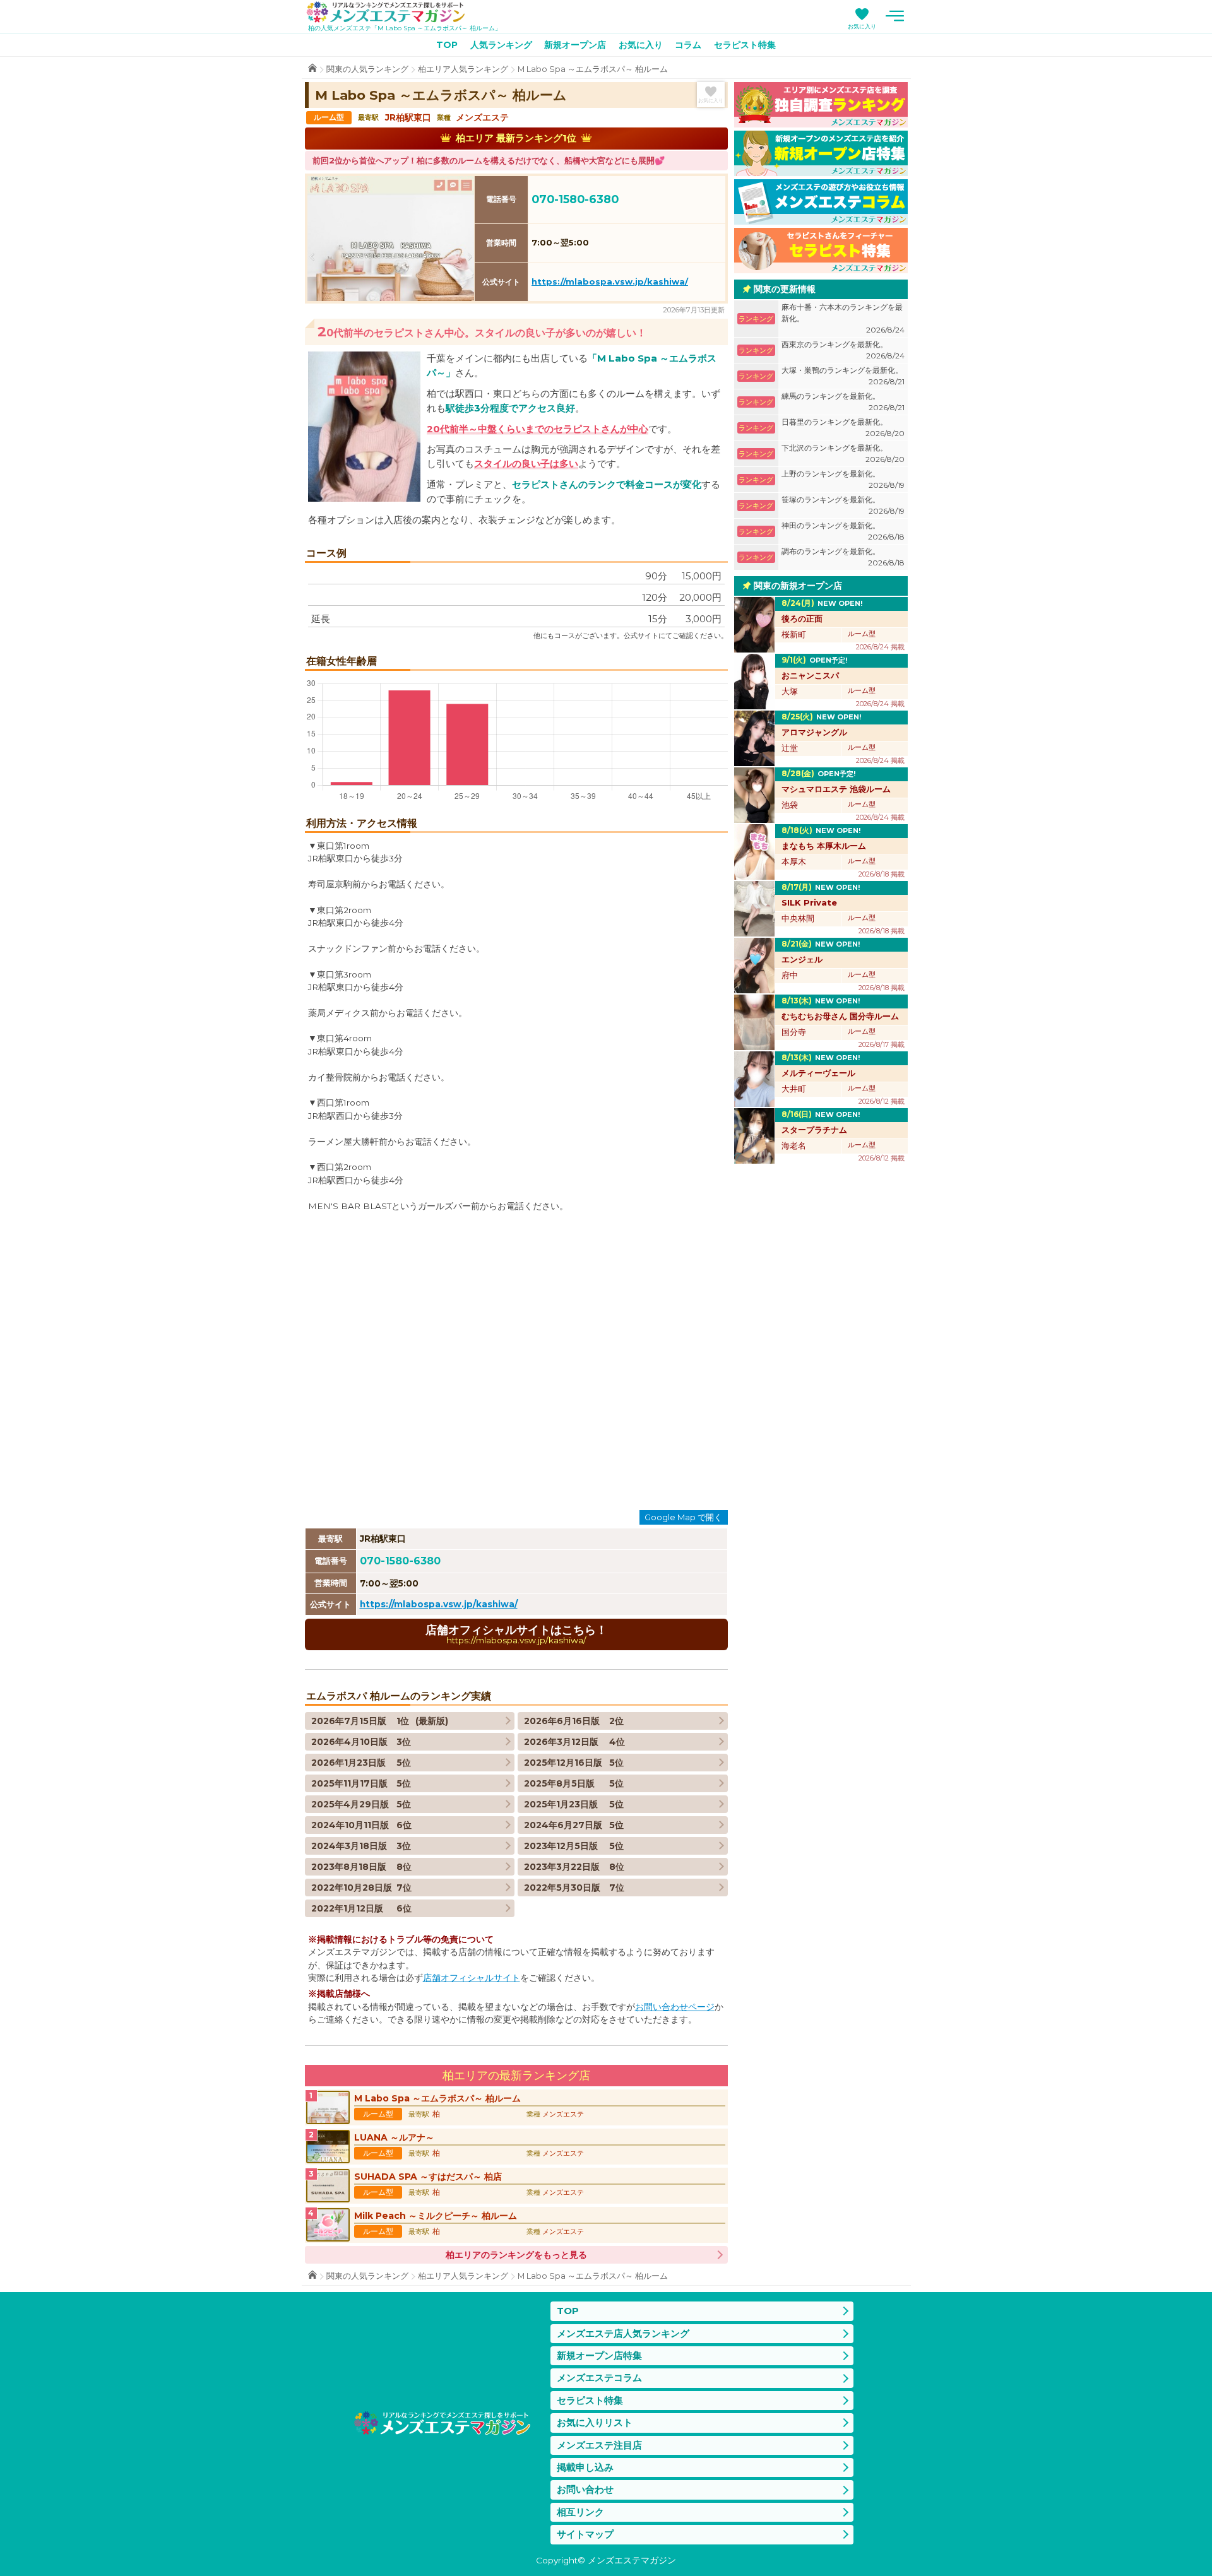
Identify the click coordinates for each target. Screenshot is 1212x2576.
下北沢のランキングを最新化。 (843, 453)
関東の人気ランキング (367, 69)
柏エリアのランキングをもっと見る (516, 2255)
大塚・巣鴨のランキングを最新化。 (843, 376)
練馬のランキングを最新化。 (843, 402)
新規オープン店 (575, 45)
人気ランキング (501, 45)
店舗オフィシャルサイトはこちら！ (516, 1634)
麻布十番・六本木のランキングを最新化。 (843, 318)
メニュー (895, 16)
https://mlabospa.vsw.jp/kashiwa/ (610, 281)
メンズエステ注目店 (599, 2445)
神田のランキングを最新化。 (843, 531)
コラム (688, 45)
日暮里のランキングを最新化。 (843, 428)
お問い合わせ (585, 2489)
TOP (447, 45)
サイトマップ (585, 2534)
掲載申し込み (585, 2467)
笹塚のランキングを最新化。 (843, 505)
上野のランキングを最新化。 (843, 479)
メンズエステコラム (599, 2378)
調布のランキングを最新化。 (843, 557)
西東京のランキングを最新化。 (843, 350)
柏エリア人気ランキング (463, 69)
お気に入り (862, 26)
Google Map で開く (683, 1517)
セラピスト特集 (745, 45)
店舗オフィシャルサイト (472, 1978)
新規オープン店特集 (599, 2355)
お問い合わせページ (675, 2007)
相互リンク (580, 2512)
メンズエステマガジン (386, 12)
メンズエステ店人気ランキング (623, 2333)
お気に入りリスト (595, 2422)
